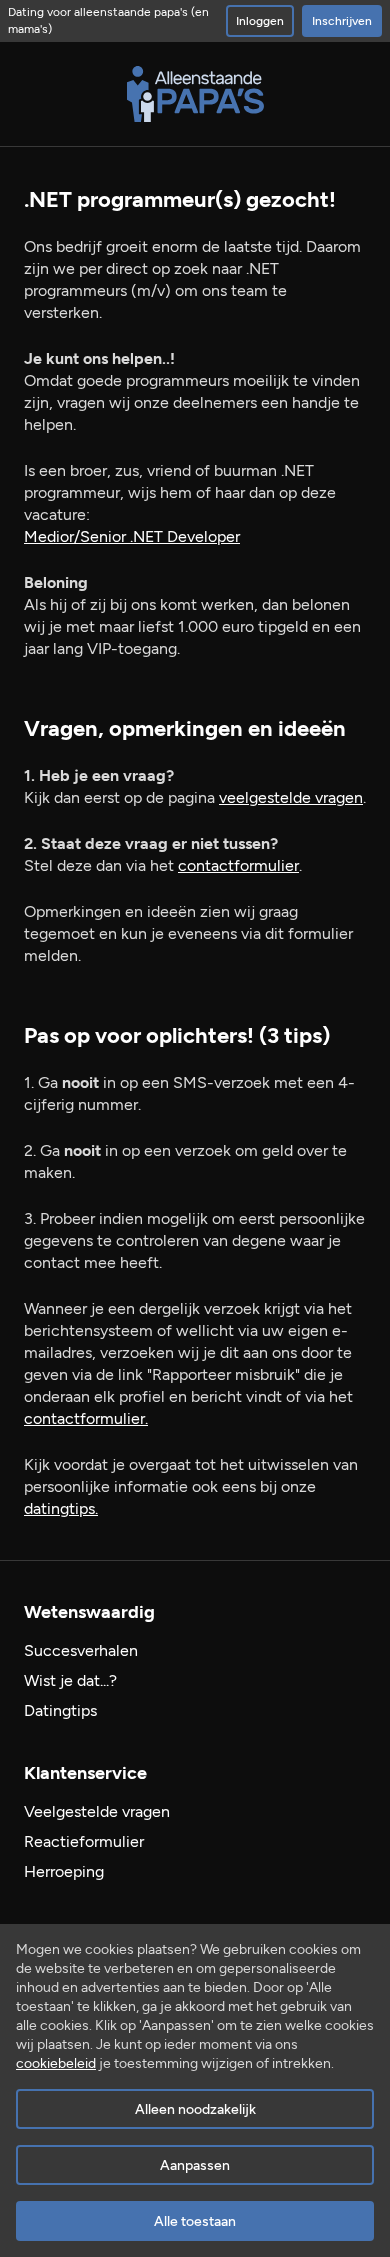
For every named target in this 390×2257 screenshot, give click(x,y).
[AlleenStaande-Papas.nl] (195, 94)
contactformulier (238, 865)
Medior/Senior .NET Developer (132, 536)
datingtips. (61, 1508)
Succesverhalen (81, 1650)
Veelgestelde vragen (97, 1811)
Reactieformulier (84, 1841)
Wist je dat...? (70, 1680)
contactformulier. (86, 1418)
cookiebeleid (56, 2063)
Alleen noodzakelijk (195, 2109)
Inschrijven (342, 21)
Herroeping (64, 1871)
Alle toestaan (195, 2221)
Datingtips (60, 1710)
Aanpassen (195, 2165)
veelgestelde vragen (291, 797)
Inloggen (260, 21)
